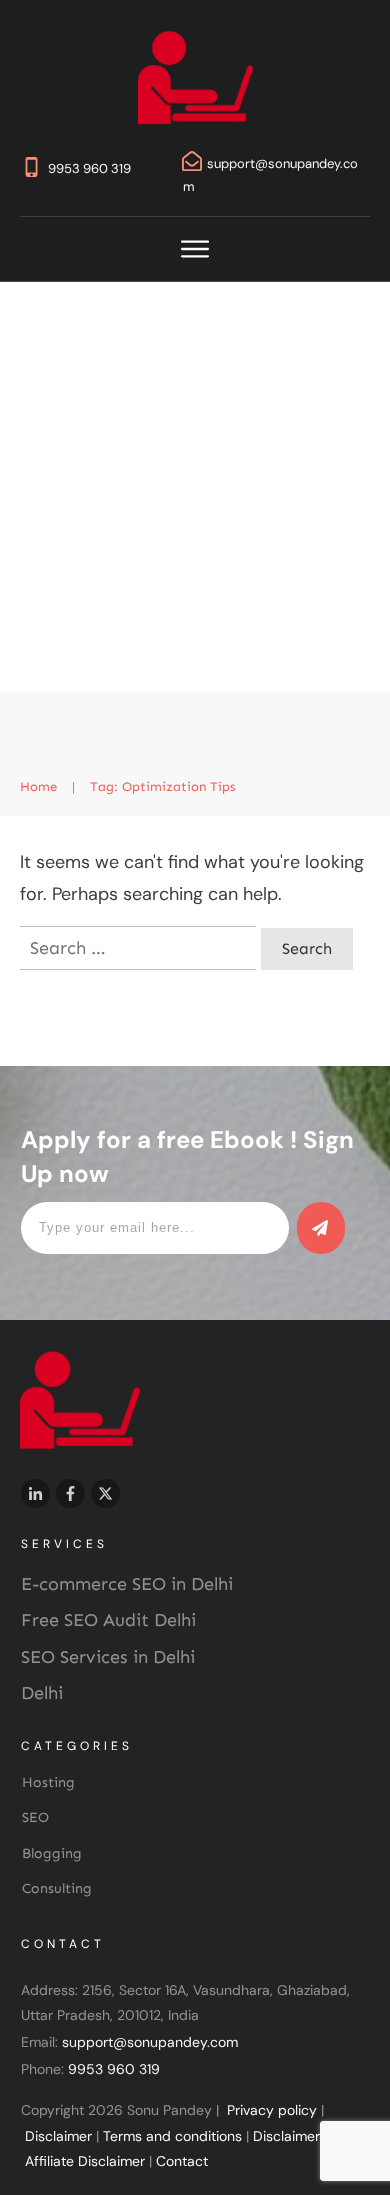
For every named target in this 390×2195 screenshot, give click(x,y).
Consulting (57, 1888)
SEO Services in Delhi (108, 1657)
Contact (182, 2161)
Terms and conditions (172, 2136)
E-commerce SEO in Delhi (127, 1584)
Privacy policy (272, 2110)
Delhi (42, 1693)
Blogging (52, 1853)
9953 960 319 (89, 168)
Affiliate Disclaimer (85, 2161)
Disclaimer (58, 2136)
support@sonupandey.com (150, 2042)
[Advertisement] (195, 487)
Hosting (48, 1782)
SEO (35, 1817)
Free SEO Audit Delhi (108, 1620)
